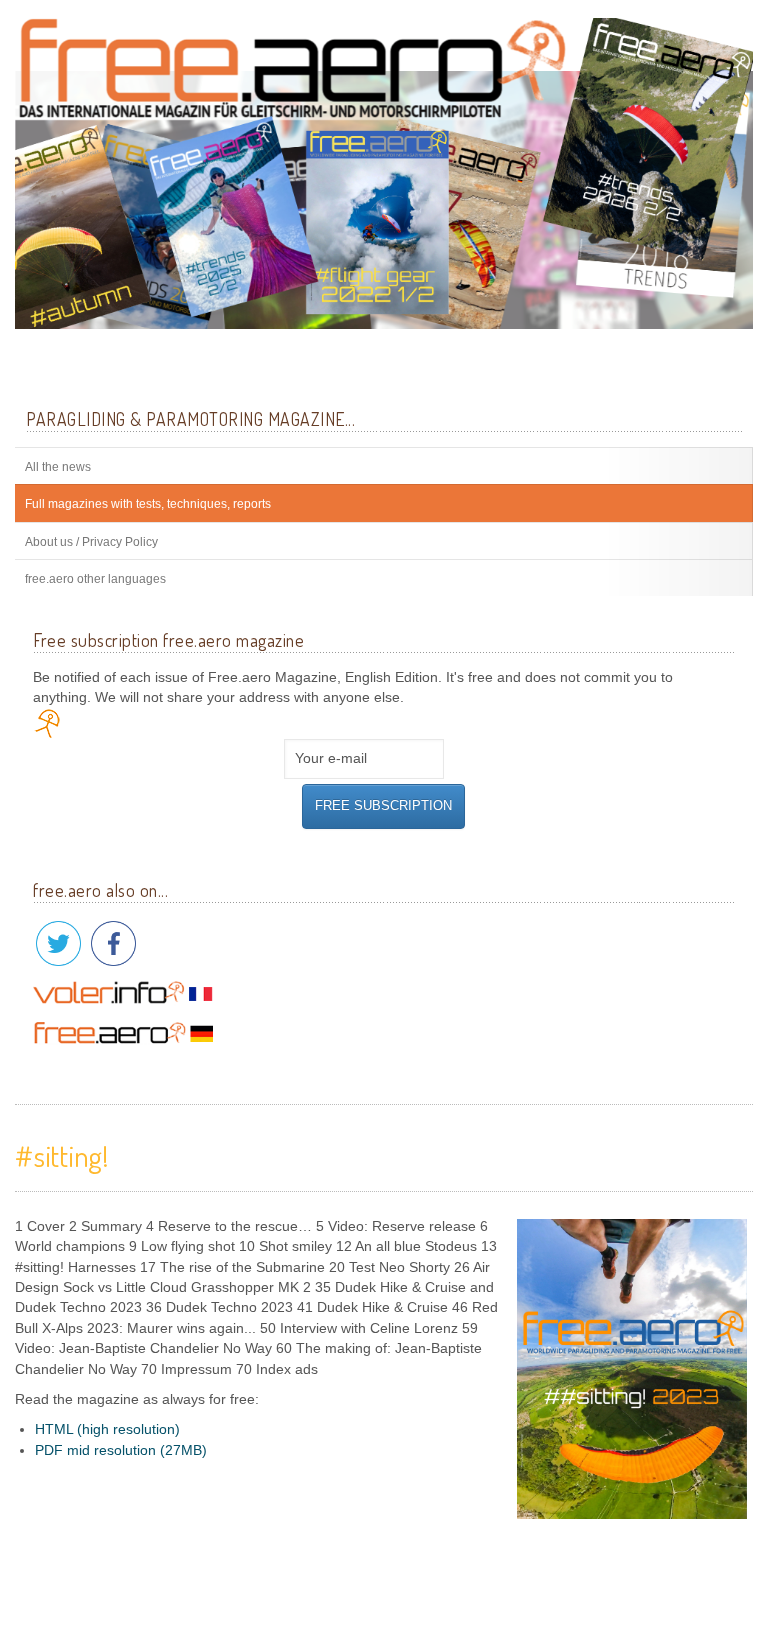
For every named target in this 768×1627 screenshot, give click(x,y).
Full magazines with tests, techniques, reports (148, 504)
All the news (58, 467)
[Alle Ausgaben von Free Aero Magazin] (383, 172)
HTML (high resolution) (107, 1429)
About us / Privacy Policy (91, 542)
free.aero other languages (95, 579)
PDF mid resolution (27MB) (121, 1450)
